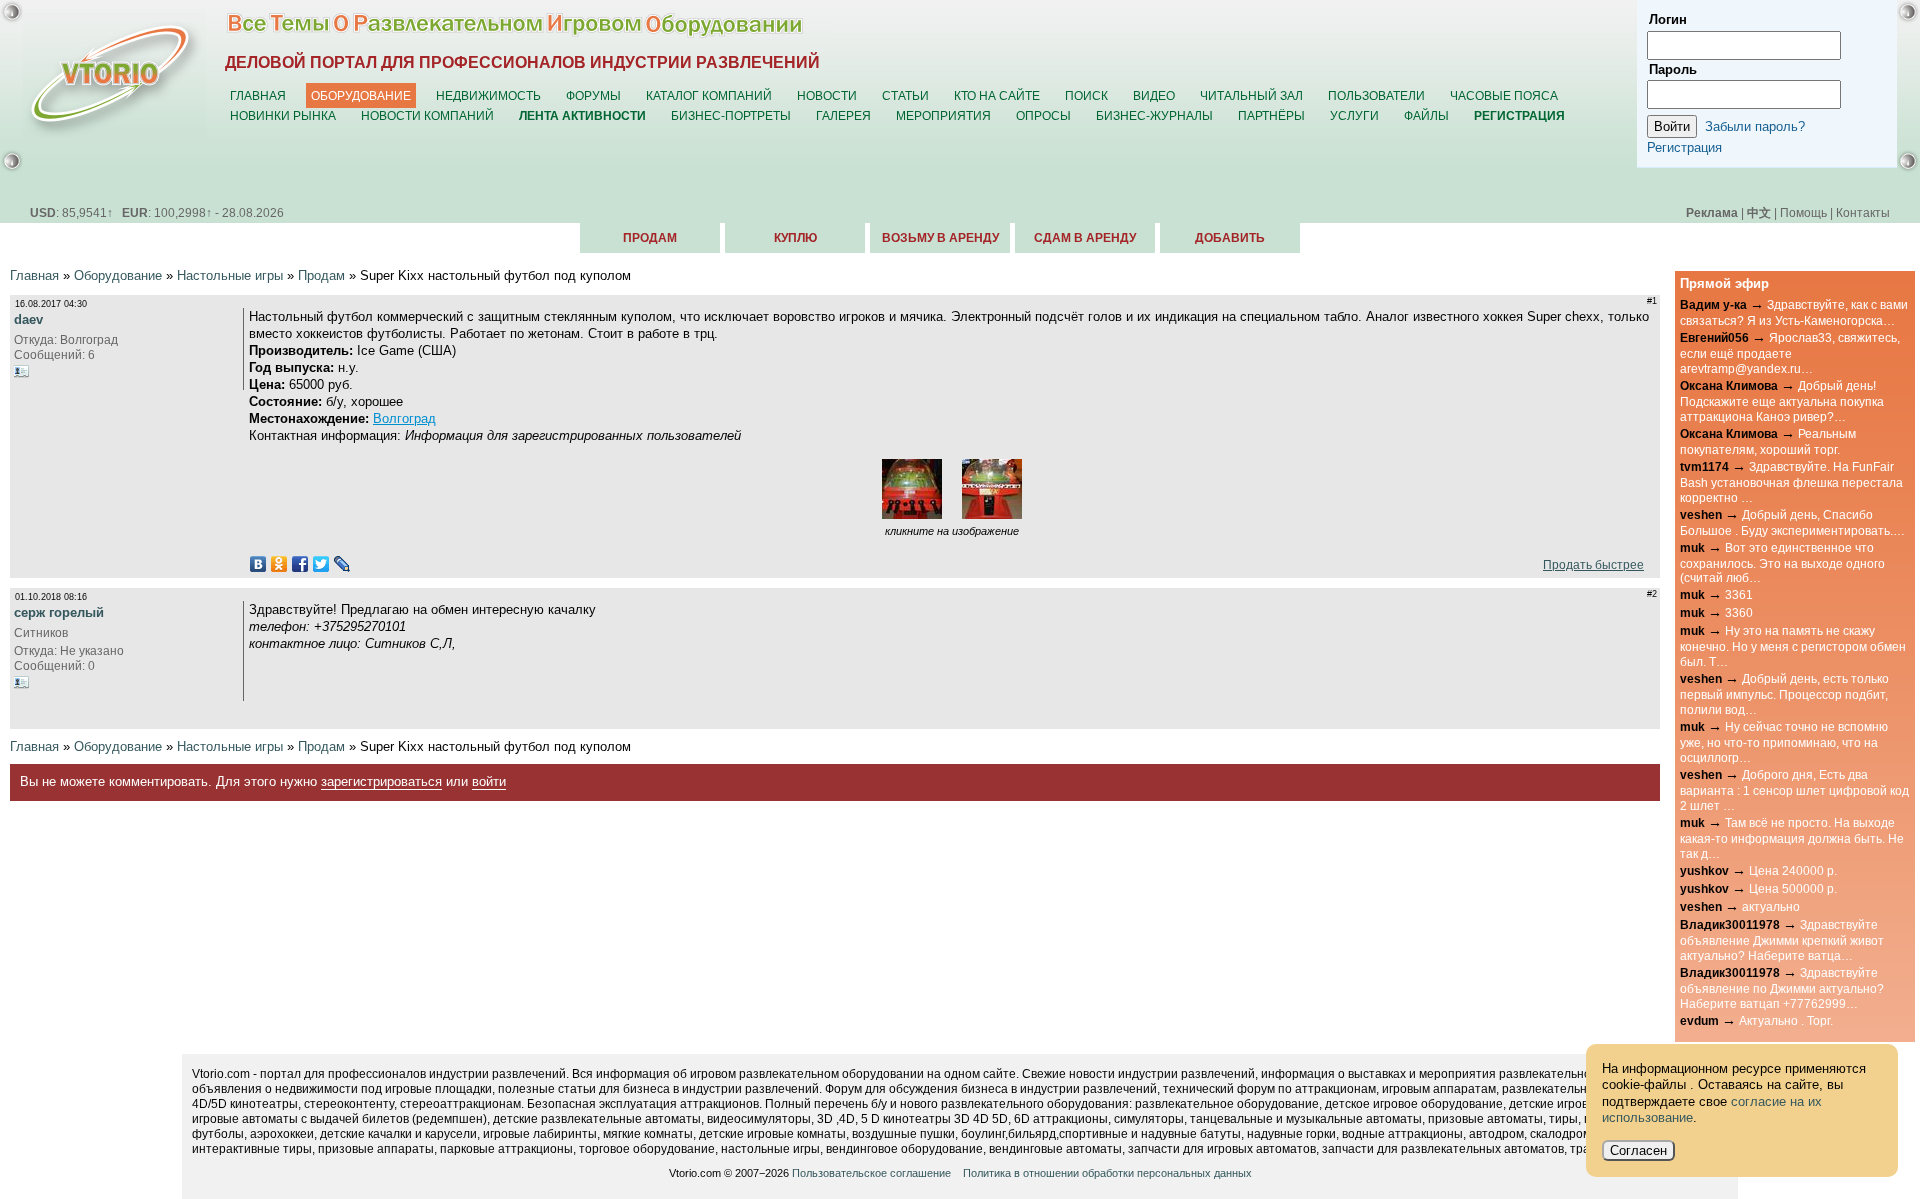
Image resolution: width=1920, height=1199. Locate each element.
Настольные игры (230, 275)
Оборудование (361, 95)
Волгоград (404, 418)
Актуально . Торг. (1786, 1020)
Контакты (1863, 212)
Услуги (1354, 115)
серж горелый (59, 612)
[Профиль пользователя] (22, 371)
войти (489, 781)
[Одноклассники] (279, 564)
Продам (650, 238)
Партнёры (1271, 115)
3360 (1739, 612)
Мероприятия (943, 115)
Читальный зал (1251, 95)
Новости (827, 95)
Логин (1668, 19)
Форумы (593, 95)
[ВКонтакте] (258, 564)
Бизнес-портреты (731, 115)
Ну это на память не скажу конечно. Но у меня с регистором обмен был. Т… (1793, 646)
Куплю (795, 238)
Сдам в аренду (1085, 238)
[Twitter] (321, 564)
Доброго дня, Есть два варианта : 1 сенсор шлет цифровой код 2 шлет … (1794, 790)
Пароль (1673, 69)
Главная (258, 95)
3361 (1739, 594)
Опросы (1043, 115)
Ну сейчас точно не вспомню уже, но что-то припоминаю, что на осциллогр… (1784, 742)
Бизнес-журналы (1154, 115)
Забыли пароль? (1755, 126)
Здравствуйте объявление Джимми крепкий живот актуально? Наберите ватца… (1782, 940)
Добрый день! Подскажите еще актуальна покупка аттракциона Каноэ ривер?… (1782, 401)
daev (28, 319)
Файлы (1426, 115)
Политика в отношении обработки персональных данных (1107, 1173)
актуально (1771, 906)
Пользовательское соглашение (871, 1173)
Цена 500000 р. (1793, 888)
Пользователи (1376, 95)
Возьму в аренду (940, 238)
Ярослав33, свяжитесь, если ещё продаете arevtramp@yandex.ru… (1790, 353)
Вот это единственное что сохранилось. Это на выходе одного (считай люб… (1782, 563)
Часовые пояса (1504, 95)
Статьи (905, 95)
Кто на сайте (997, 95)
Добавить (1230, 238)
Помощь (1803, 212)
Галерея (843, 115)
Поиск (1086, 95)
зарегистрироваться (381, 781)
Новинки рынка (283, 115)
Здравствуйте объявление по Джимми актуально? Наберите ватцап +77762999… (1782, 988)
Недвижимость (488, 95)
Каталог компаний (709, 95)
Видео (1154, 95)
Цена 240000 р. (1793, 870)
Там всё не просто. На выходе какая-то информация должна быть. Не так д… (1792, 838)
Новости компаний (427, 115)
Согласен (1638, 1150)
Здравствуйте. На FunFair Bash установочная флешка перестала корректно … (1791, 482)
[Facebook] (300, 564)
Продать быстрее (1590, 564)
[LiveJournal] (342, 564)
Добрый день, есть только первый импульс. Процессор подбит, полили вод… (1784, 694)
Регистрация (1684, 147)
